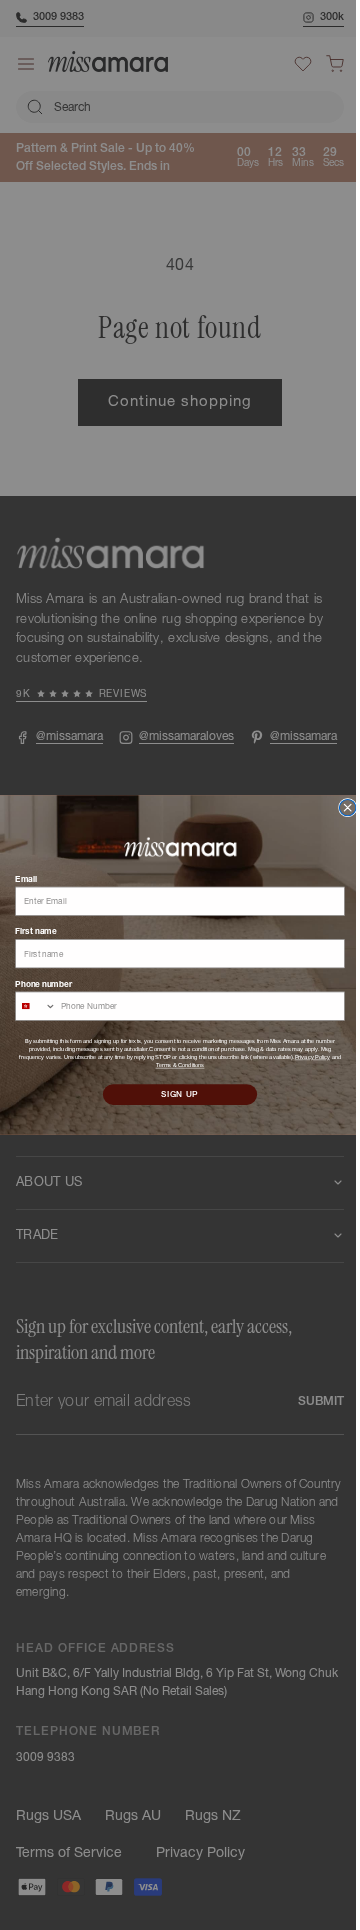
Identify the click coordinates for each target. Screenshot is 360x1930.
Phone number (36, 983)
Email (19, 878)
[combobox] (28, 1006)
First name (28, 931)
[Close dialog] (340, 807)
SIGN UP (172, 1094)
